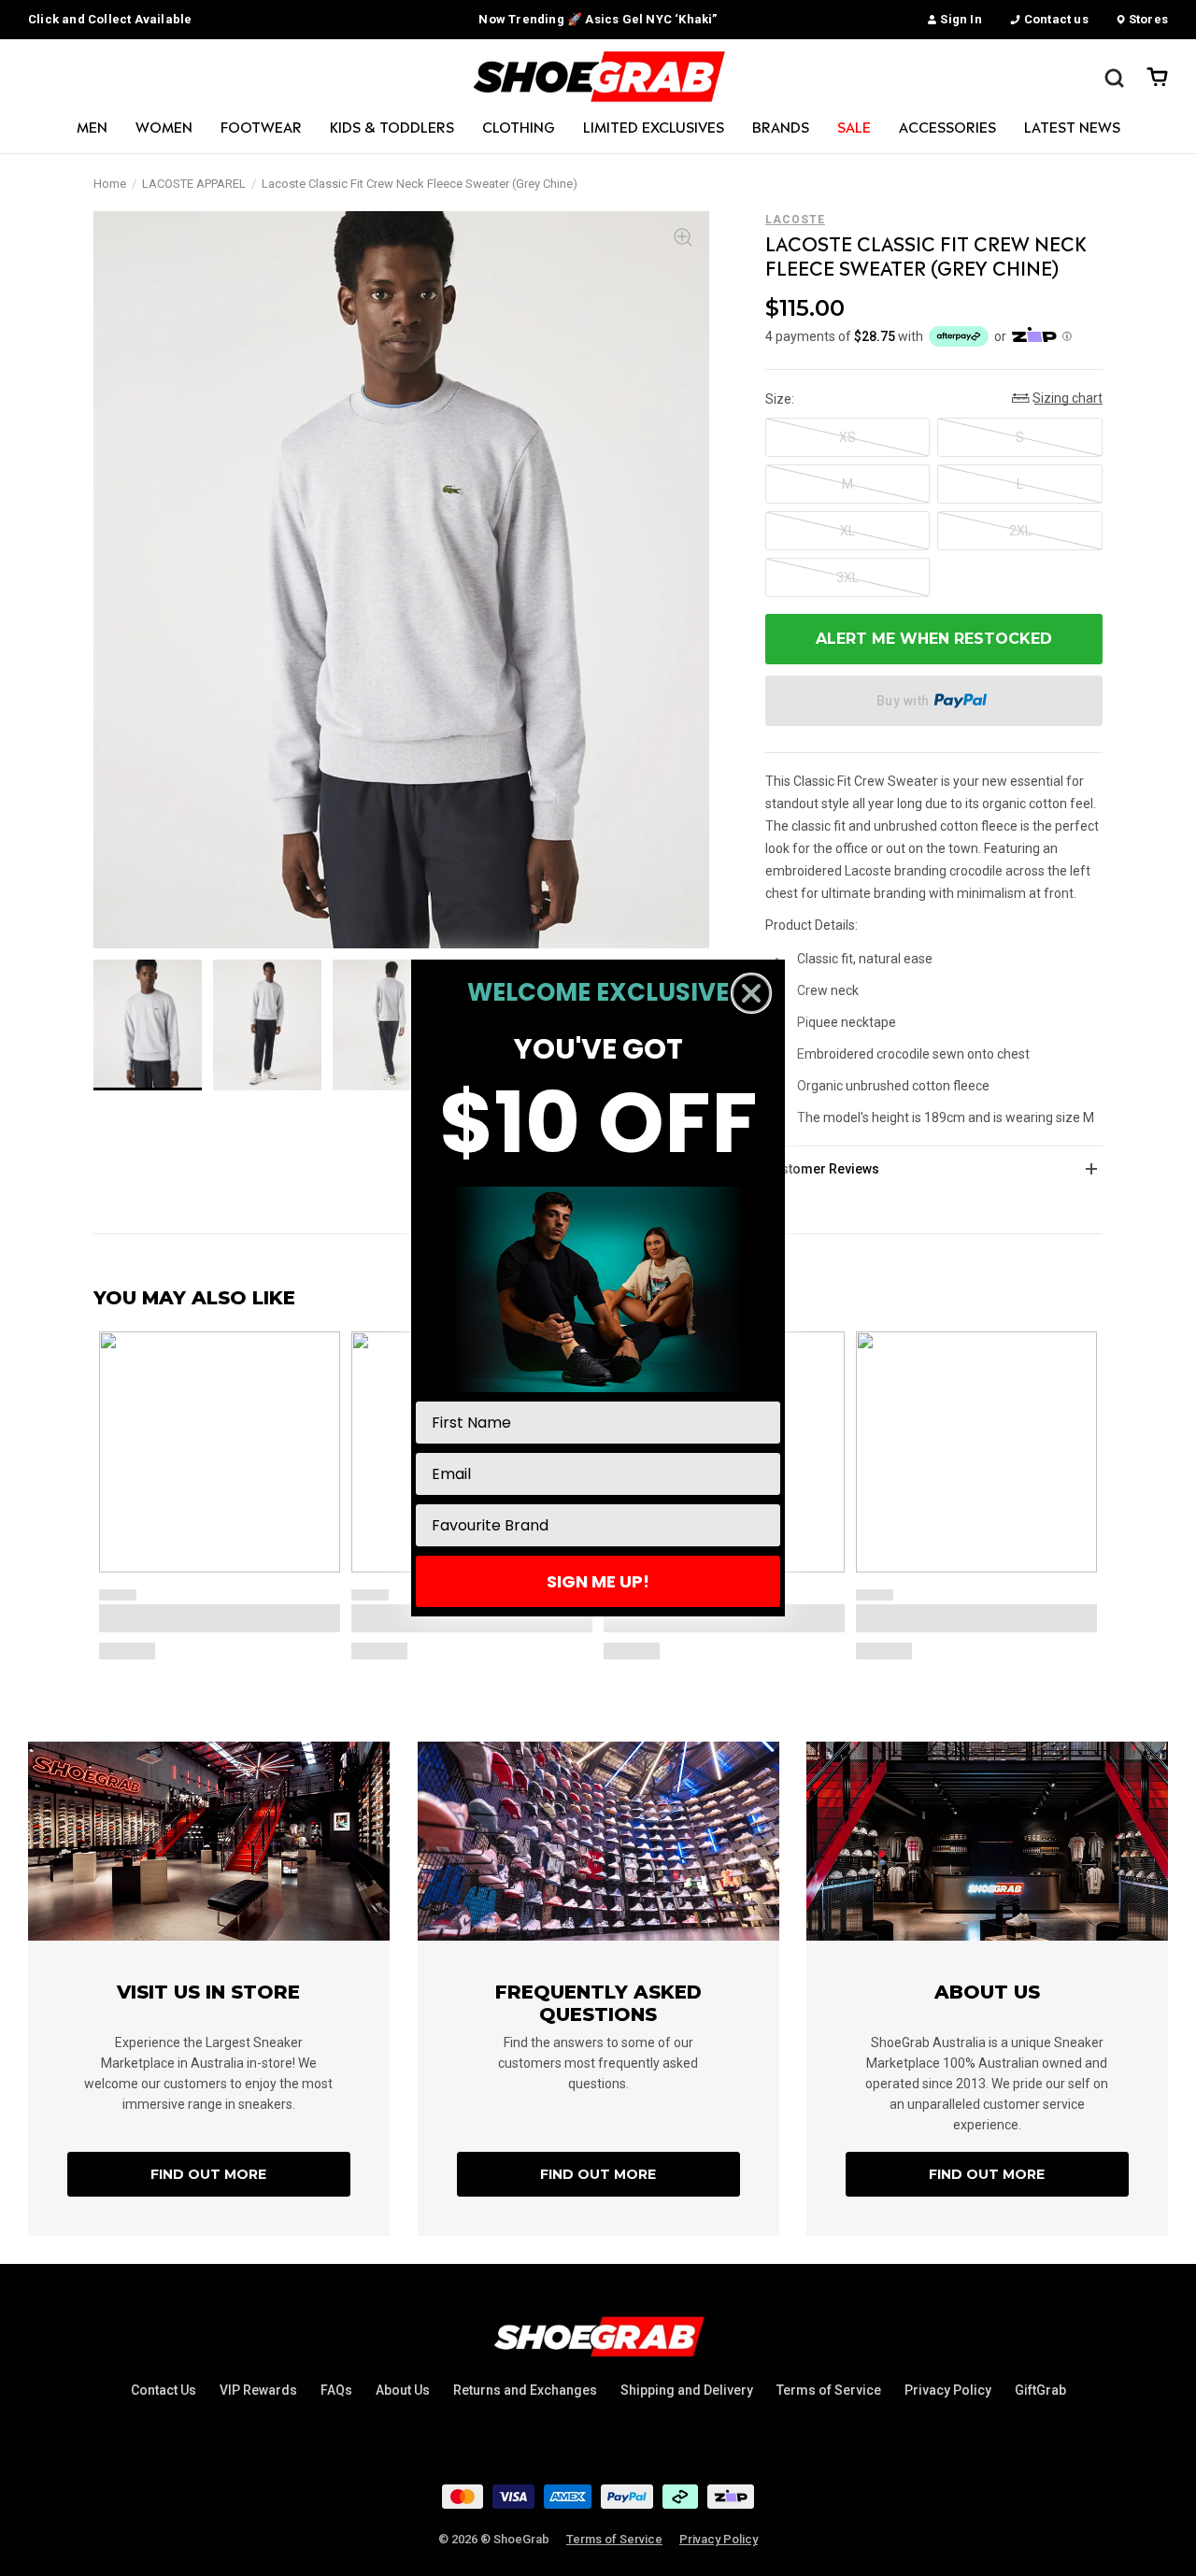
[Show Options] (762, 1525)
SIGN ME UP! (598, 1581)
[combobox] (592, 1525)
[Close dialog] (751, 993)
